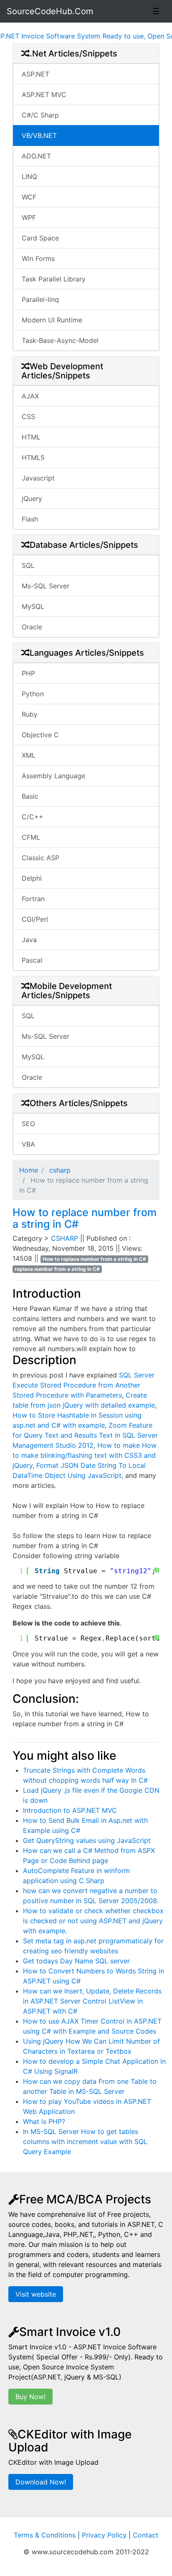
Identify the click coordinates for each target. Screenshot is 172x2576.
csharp (59, 1170)
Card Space (40, 238)
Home (29, 1170)
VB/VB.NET (39, 135)
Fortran (33, 899)
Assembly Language (53, 776)
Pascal (32, 960)
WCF (29, 197)
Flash (30, 519)
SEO (28, 1124)
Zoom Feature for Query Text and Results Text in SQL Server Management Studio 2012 (85, 1435)
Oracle (32, 627)
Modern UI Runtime (52, 320)
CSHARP (66, 1238)
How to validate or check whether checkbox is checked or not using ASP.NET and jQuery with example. (93, 1921)
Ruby (30, 714)
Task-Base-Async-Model (60, 340)
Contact (145, 2535)
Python (33, 694)
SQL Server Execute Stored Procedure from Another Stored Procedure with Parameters (83, 1385)
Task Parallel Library (54, 279)
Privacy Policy (104, 2535)
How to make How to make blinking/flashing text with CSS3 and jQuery (85, 1455)
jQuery (32, 498)
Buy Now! (30, 2397)
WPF (29, 217)
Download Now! (41, 2482)
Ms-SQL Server (46, 586)
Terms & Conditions (45, 2535)
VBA (28, 1144)
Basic (30, 796)
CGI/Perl (35, 919)
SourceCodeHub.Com (50, 11)
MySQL (33, 606)
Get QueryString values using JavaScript (87, 1840)
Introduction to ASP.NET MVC (70, 1810)
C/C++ (33, 817)
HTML (31, 437)
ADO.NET (36, 156)
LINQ (29, 176)
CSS (28, 417)
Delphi (32, 878)
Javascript (38, 478)
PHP (28, 673)
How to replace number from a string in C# (85, 1218)
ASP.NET (35, 74)
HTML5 (33, 457)
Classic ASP (40, 858)
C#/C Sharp (40, 115)
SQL (28, 565)
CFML (31, 837)
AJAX (30, 396)
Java (29, 940)
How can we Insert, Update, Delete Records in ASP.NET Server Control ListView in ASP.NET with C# (92, 2001)
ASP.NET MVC (44, 95)
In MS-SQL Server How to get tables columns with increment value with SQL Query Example (85, 2142)
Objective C (40, 735)
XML (29, 755)
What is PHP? (44, 2121)
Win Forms (38, 258)
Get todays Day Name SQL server (76, 1961)
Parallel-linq (40, 299)
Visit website (36, 2294)
